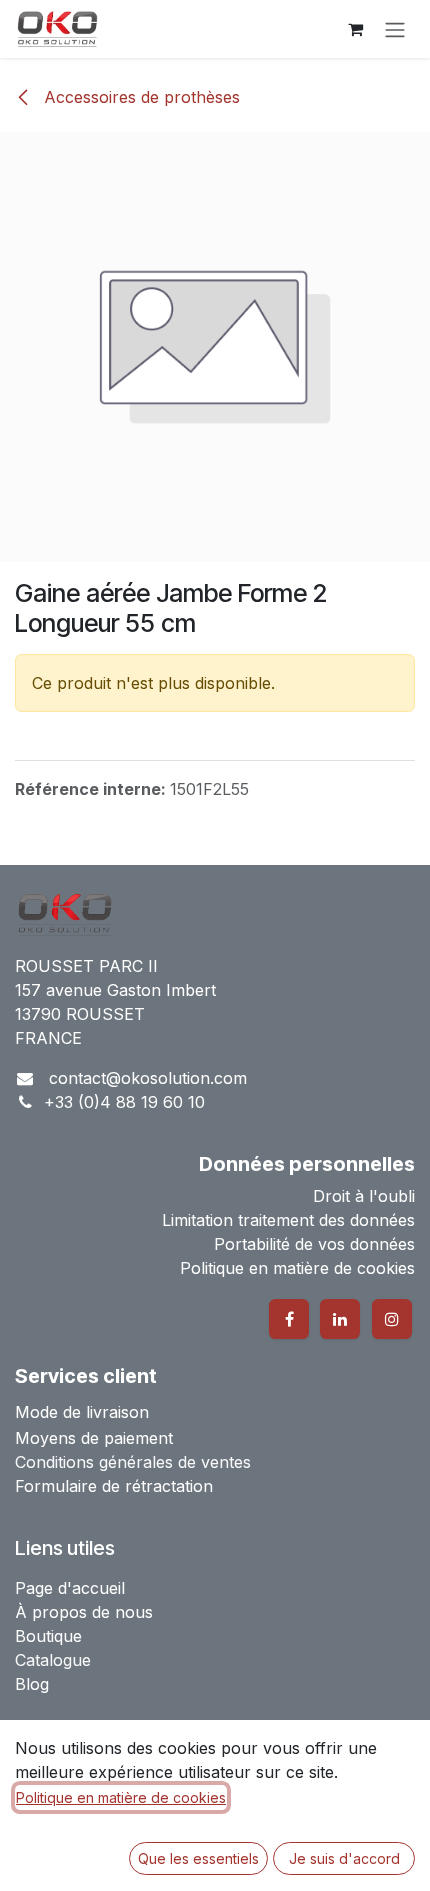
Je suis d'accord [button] (344, 1858)
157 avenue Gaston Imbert (115, 990)
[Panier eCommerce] (355, 29)
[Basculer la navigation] (395, 29)
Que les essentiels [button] (198, 1858)
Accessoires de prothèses (139, 97)
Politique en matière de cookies (121, 1797)
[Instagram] (392, 1319)
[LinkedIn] (340, 1319)
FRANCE (48, 1038)
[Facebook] (289, 1319)
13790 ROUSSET (80, 1014)
